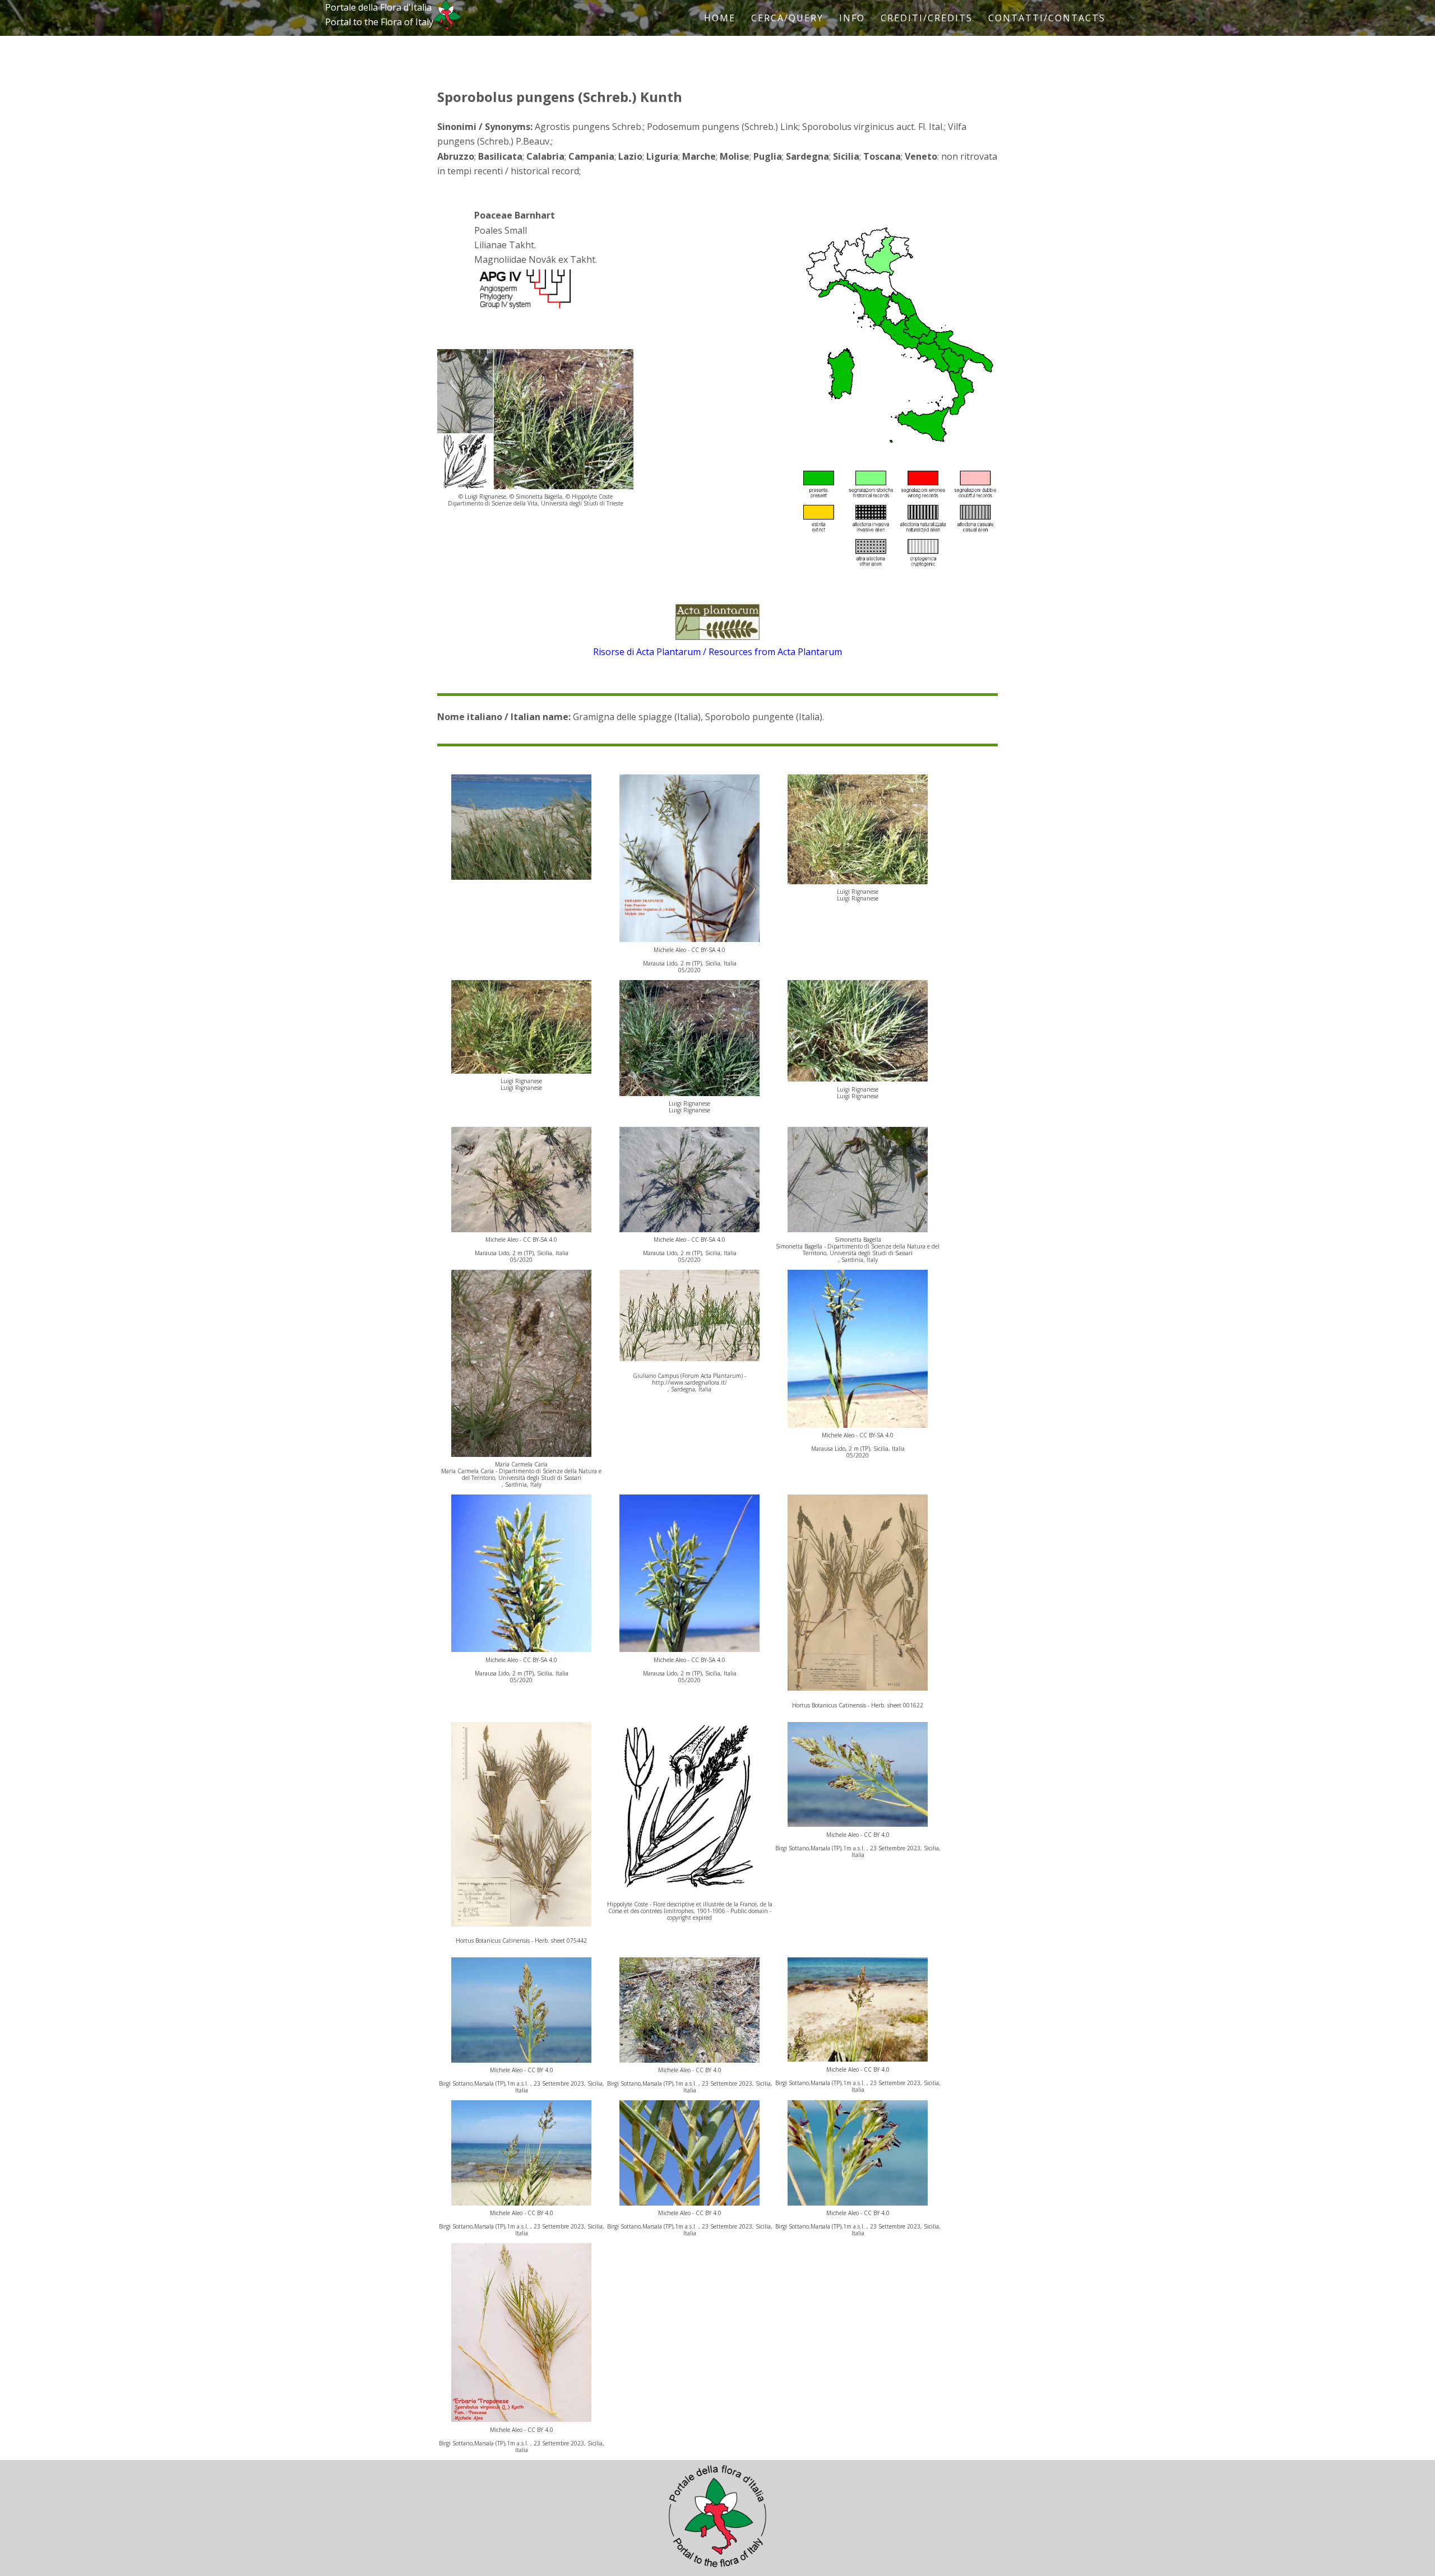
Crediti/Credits (927, 18)
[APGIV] (524, 309)
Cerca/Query (787, 18)
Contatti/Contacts (1047, 18)
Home (720, 18)
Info (852, 18)
